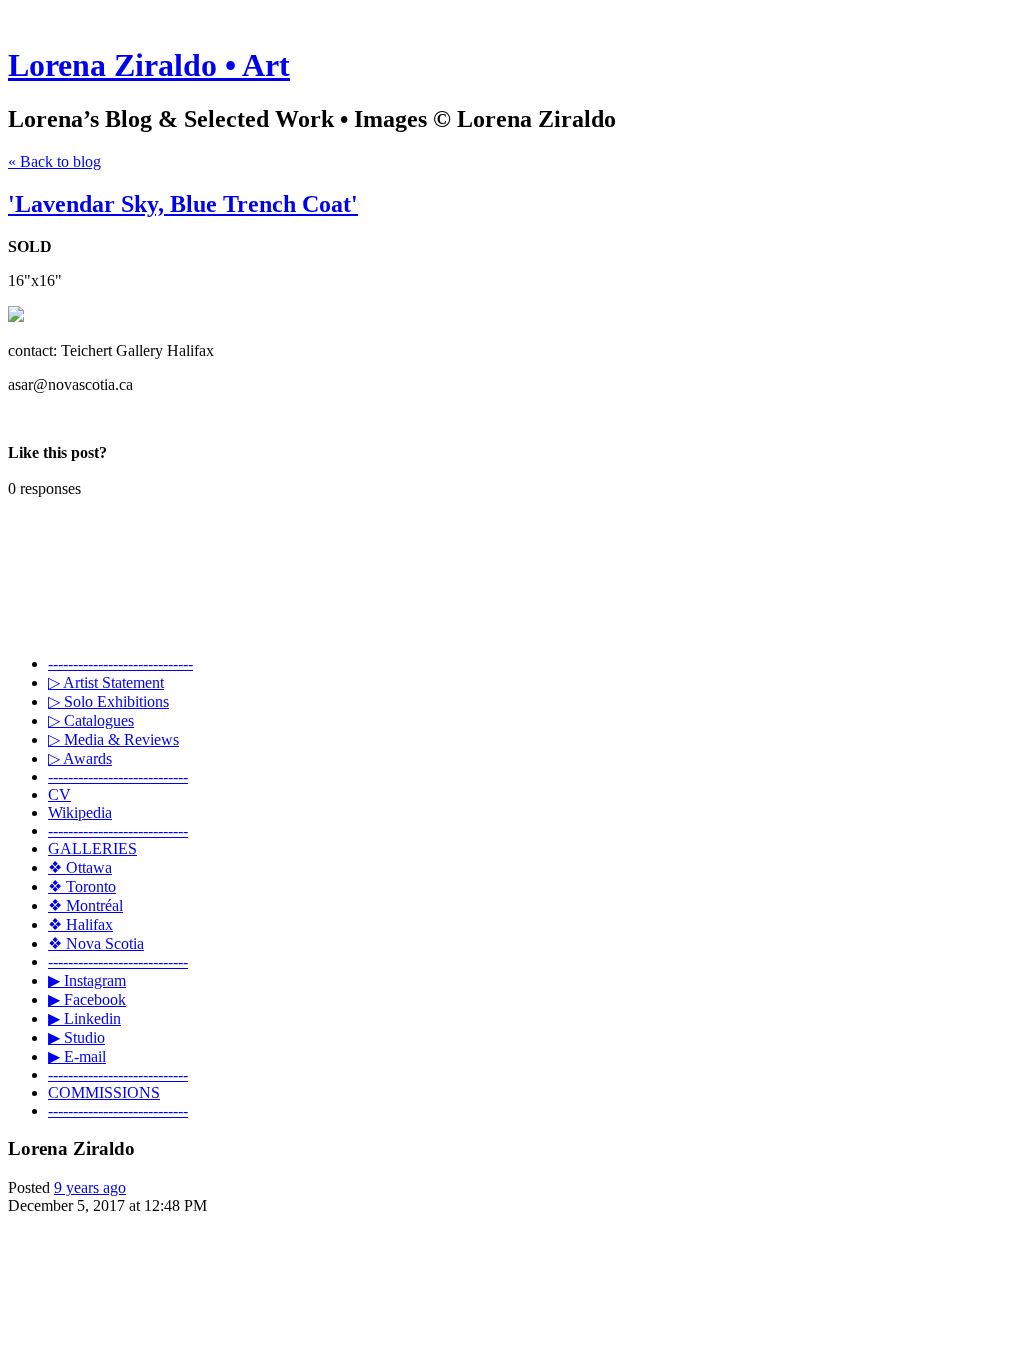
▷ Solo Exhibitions (108, 701)
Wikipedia (80, 812)
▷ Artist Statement (106, 682)
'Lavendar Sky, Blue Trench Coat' (183, 204)
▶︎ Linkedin (84, 1018)
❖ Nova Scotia (96, 943)
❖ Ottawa (80, 867)
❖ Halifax (80, 924)
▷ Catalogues (91, 720)
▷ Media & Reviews (113, 739)
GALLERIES (92, 848)
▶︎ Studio (76, 1037)
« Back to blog (54, 161)
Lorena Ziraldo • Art (149, 65)
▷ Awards (80, 758)
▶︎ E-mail (77, 1056)
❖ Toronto (82, 886)
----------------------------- (120, 663)
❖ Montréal (85, 905)
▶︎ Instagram (87, 980)
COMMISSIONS (104, 1092)
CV (59, 794)
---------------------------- (118, 776)
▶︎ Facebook (87, 999)
